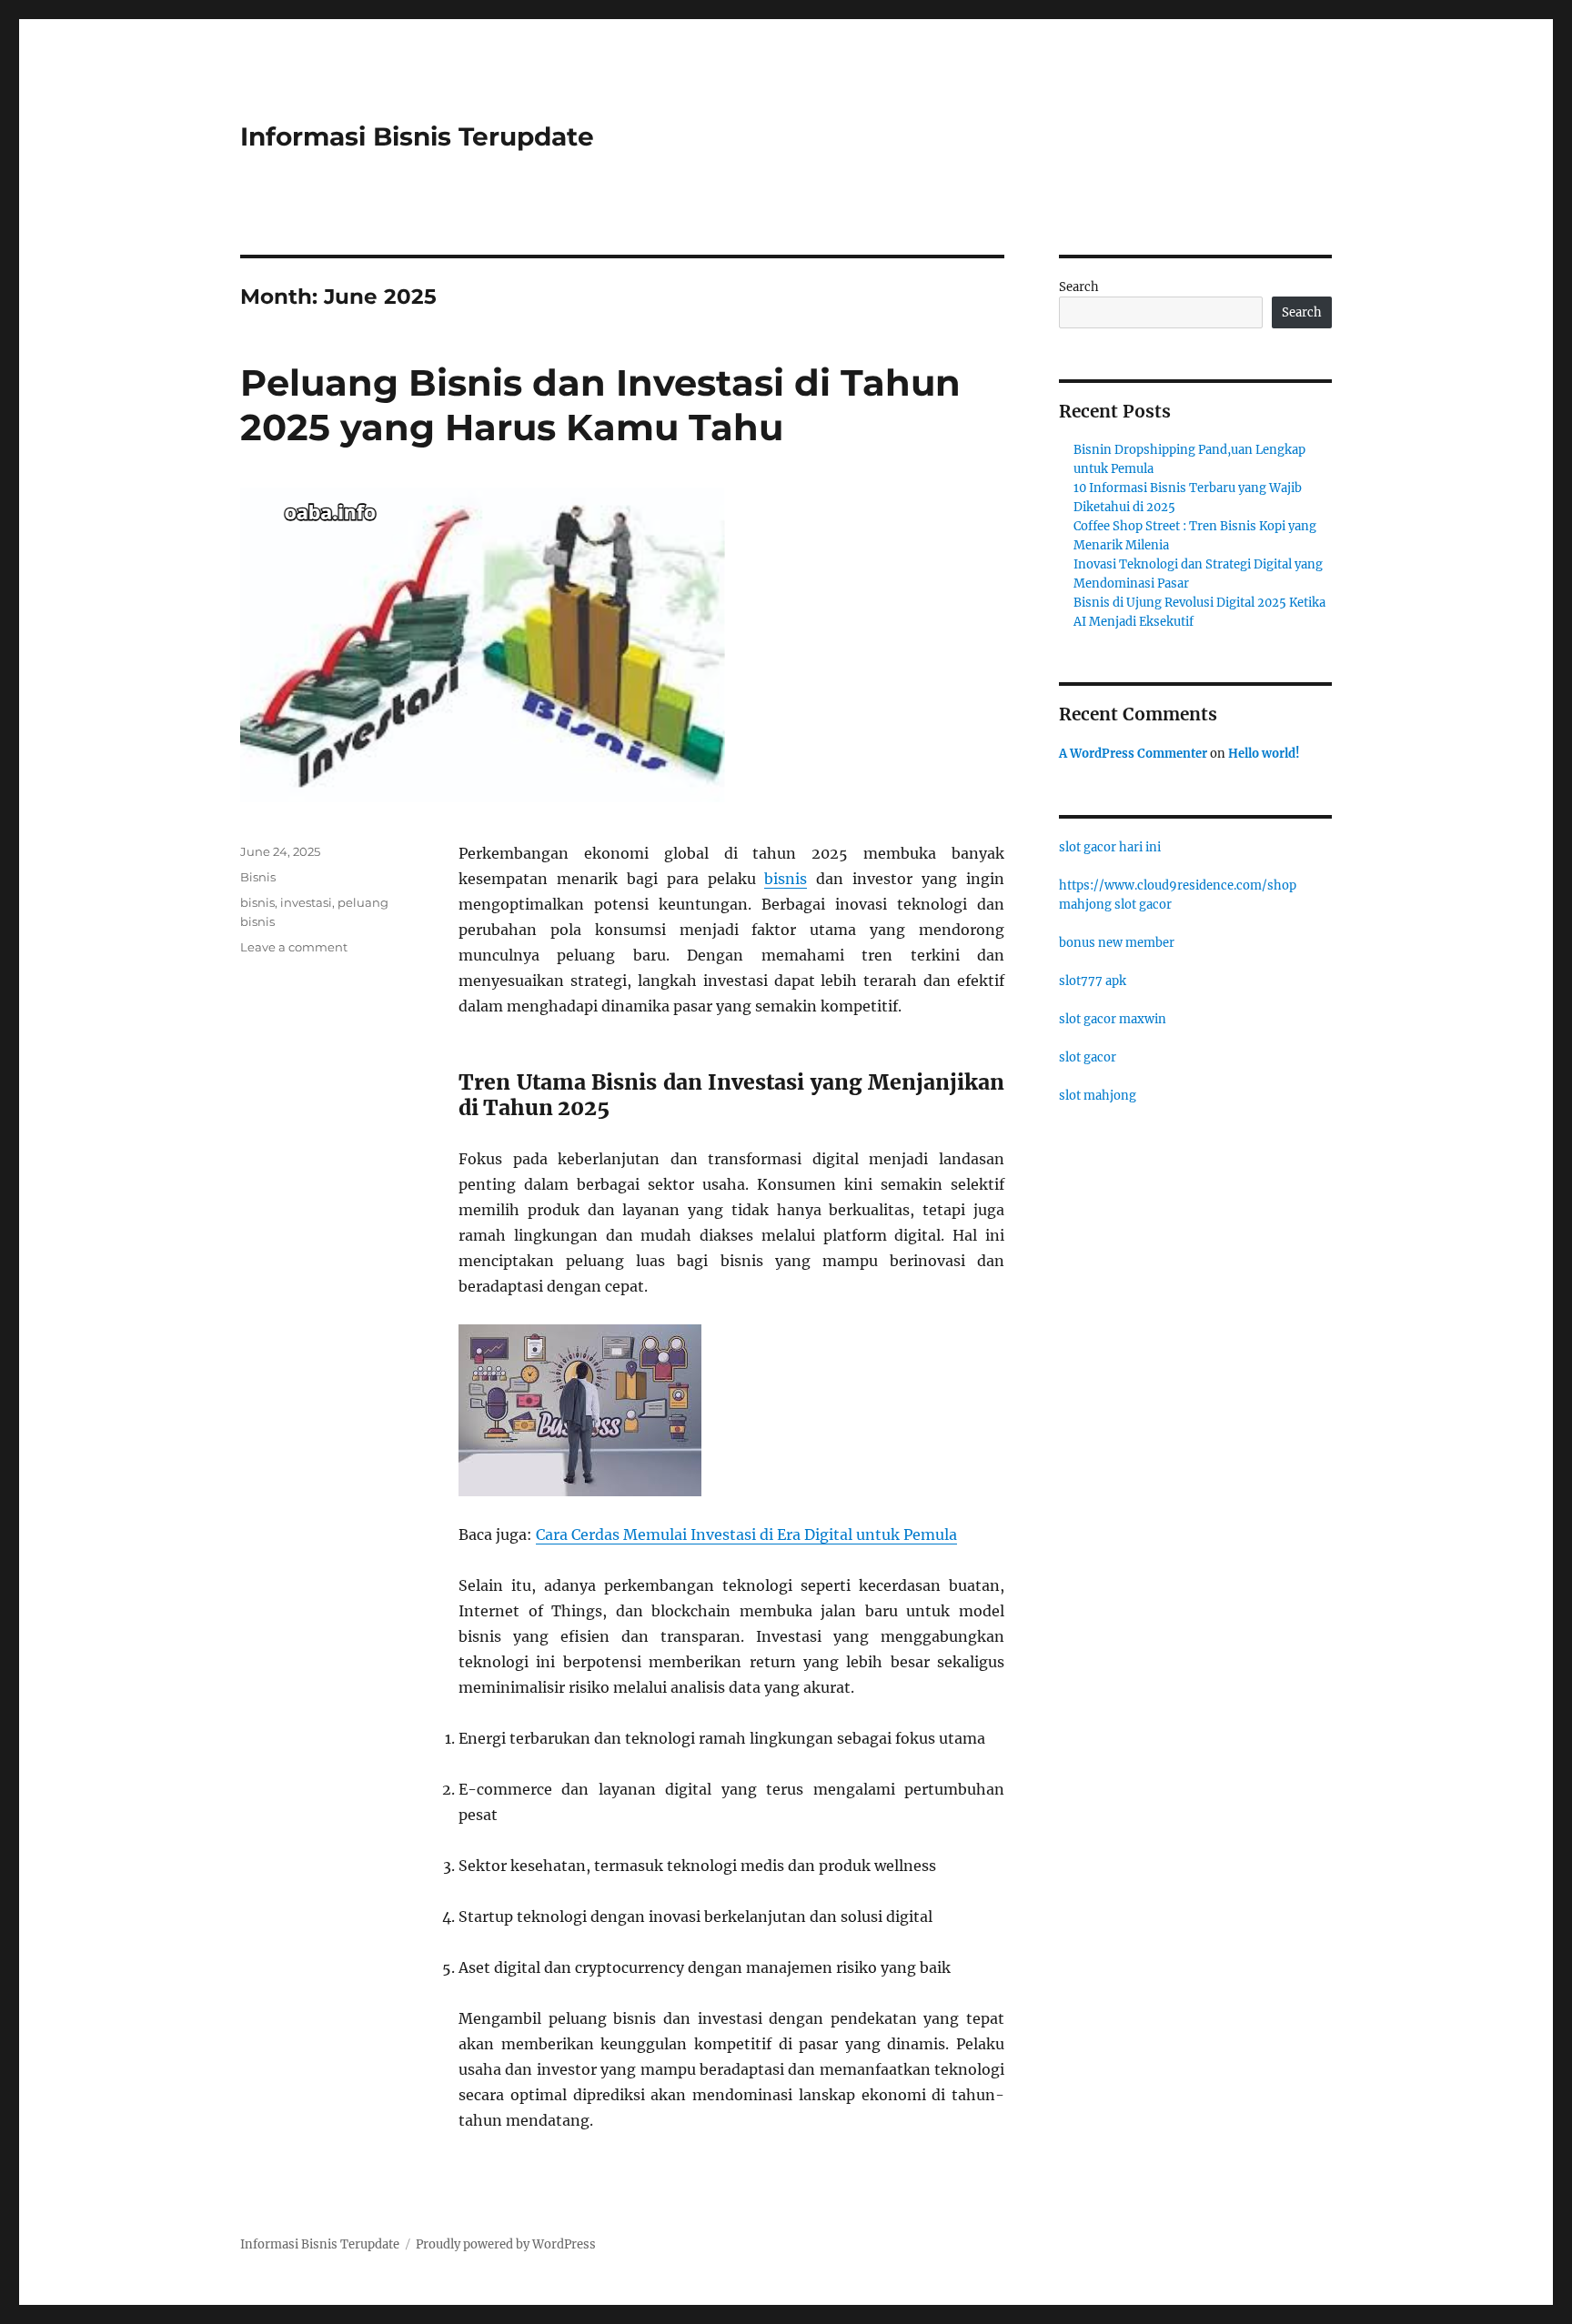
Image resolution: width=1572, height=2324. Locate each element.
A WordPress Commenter (1133, 754)
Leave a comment (294, 947)
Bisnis (258, 877)
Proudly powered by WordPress (506, 2244)
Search (1079, 287)
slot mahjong (1098, 1096)
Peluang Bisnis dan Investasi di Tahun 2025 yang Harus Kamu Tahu (600, 405)
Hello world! (1264, 754)
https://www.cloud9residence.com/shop (1178, 885)
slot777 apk (1093, 981)
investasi (306, 902)
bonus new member (1117, 943)
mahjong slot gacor (1115, 905)
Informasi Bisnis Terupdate (417, 136)
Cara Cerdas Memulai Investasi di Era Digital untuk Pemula (746, 1534)
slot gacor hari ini (1110, 847)
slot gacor (1088, 1057)
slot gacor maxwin (1113, 1019)
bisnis (786, 879)
